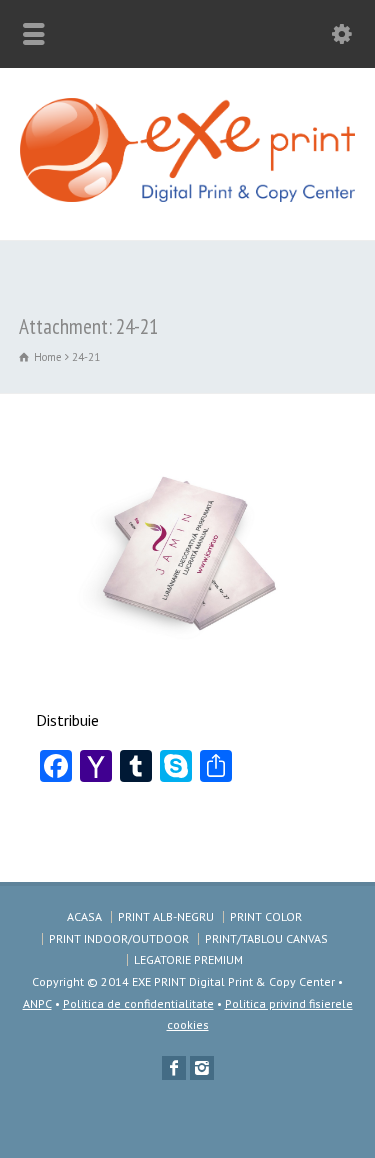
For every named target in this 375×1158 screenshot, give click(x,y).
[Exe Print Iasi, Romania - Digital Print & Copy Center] (187, 196)
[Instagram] (202, 1068)
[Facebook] (174, 1068)
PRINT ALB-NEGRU (166, 916)
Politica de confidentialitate (138, 1003)
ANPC (37, 1003)
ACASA (84, 916)
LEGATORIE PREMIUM (188, 959)
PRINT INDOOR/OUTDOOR (119, 938)
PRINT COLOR (266, 916)
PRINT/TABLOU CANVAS (266, 938)
